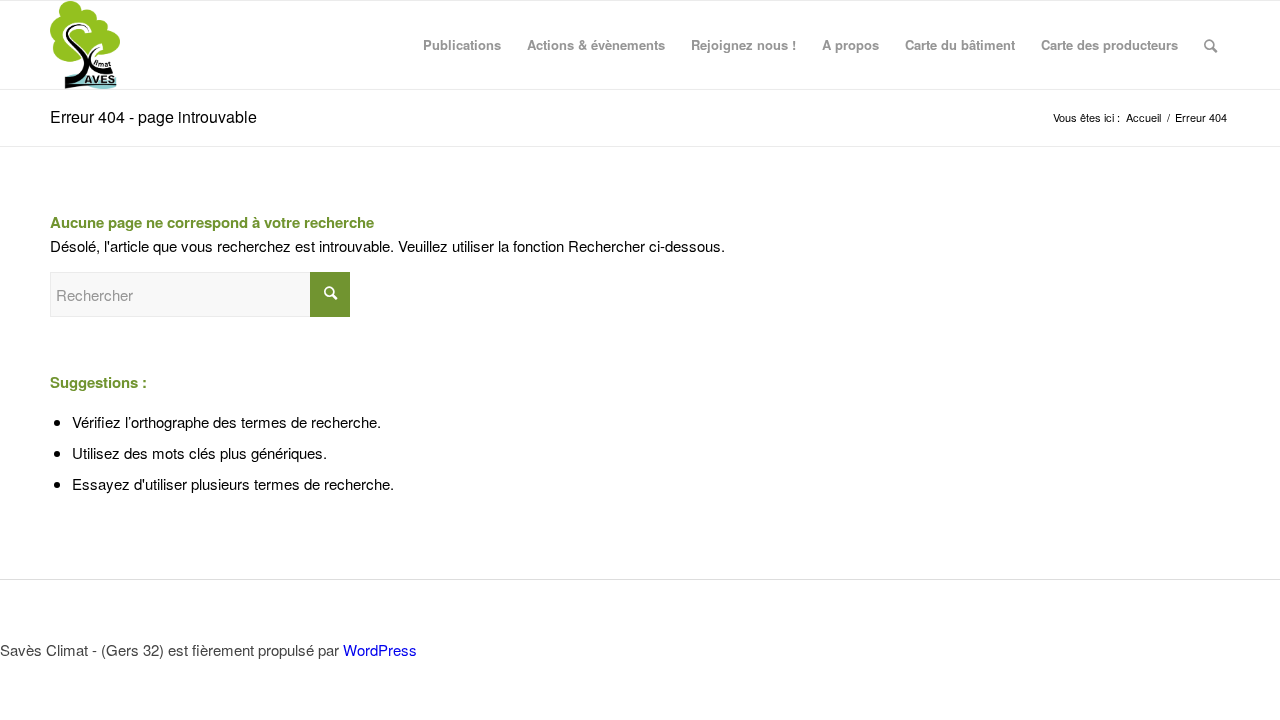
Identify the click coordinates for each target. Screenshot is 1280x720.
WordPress (380, 649)
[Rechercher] (1210, 45)
